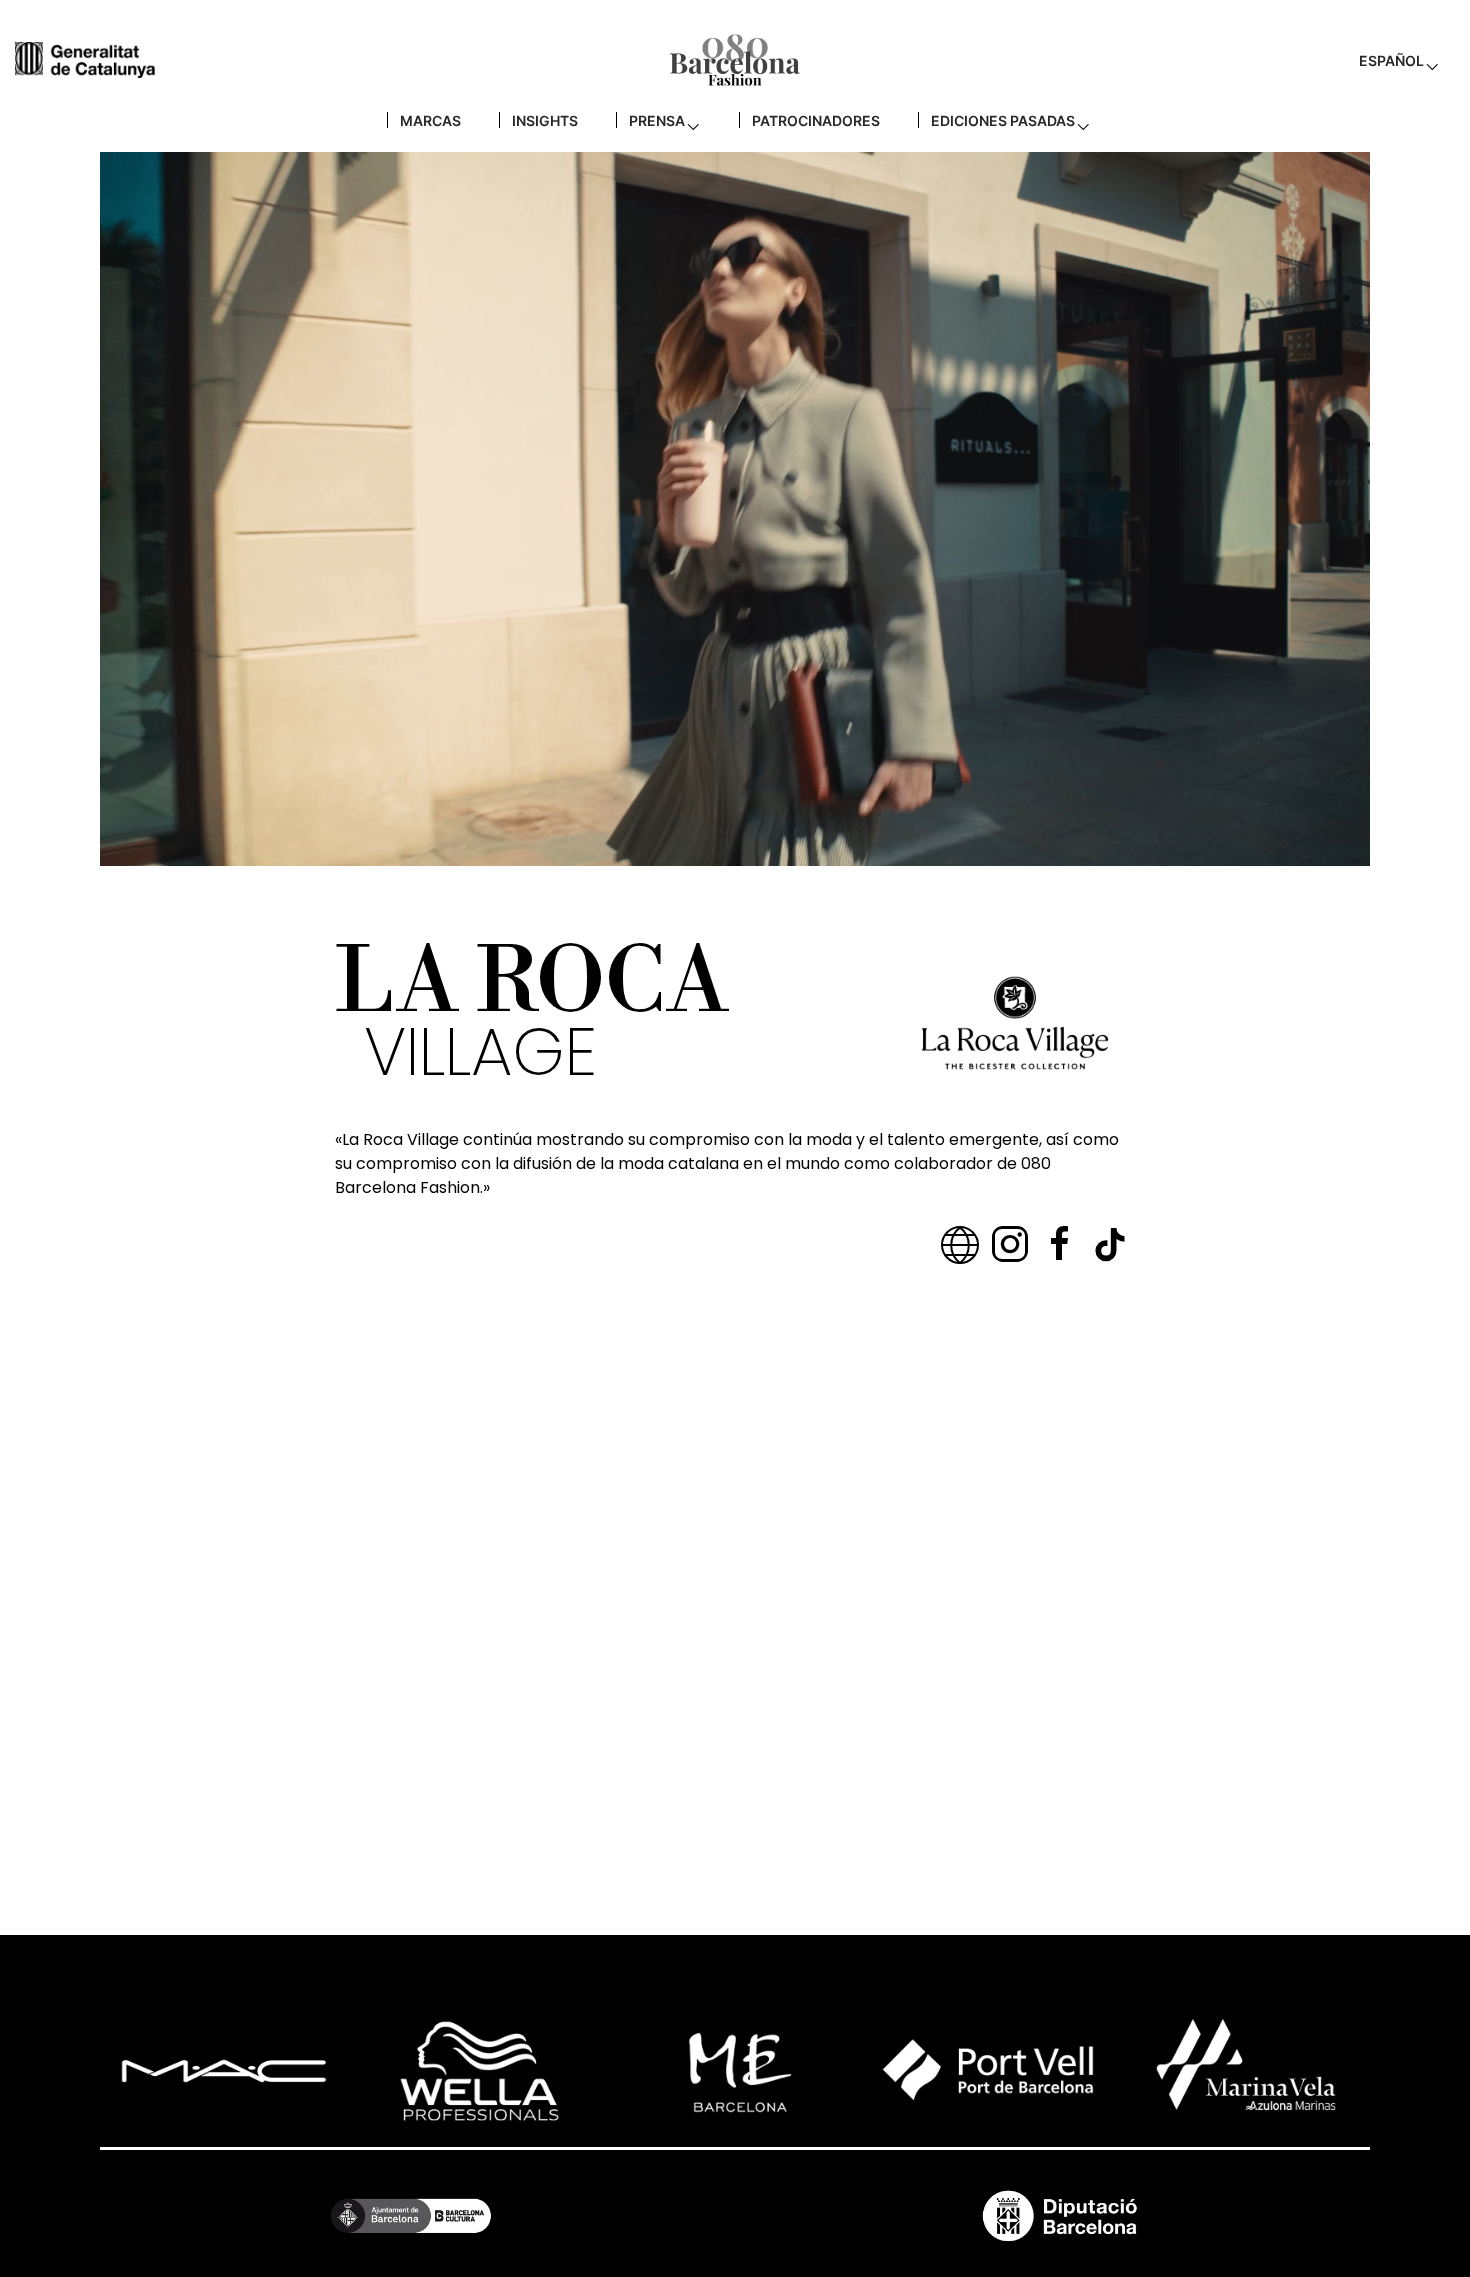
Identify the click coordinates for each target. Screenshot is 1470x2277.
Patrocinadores (816, 120)
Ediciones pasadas (1003, 120)
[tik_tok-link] (1110, 1244)
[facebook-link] (1060, 1244)
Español (1391, 60)
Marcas (430, 120)
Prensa (657, 120)
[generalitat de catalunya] (85, 59)
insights (545, 120)
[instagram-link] (1010, 1244)
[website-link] (960, 1244)
